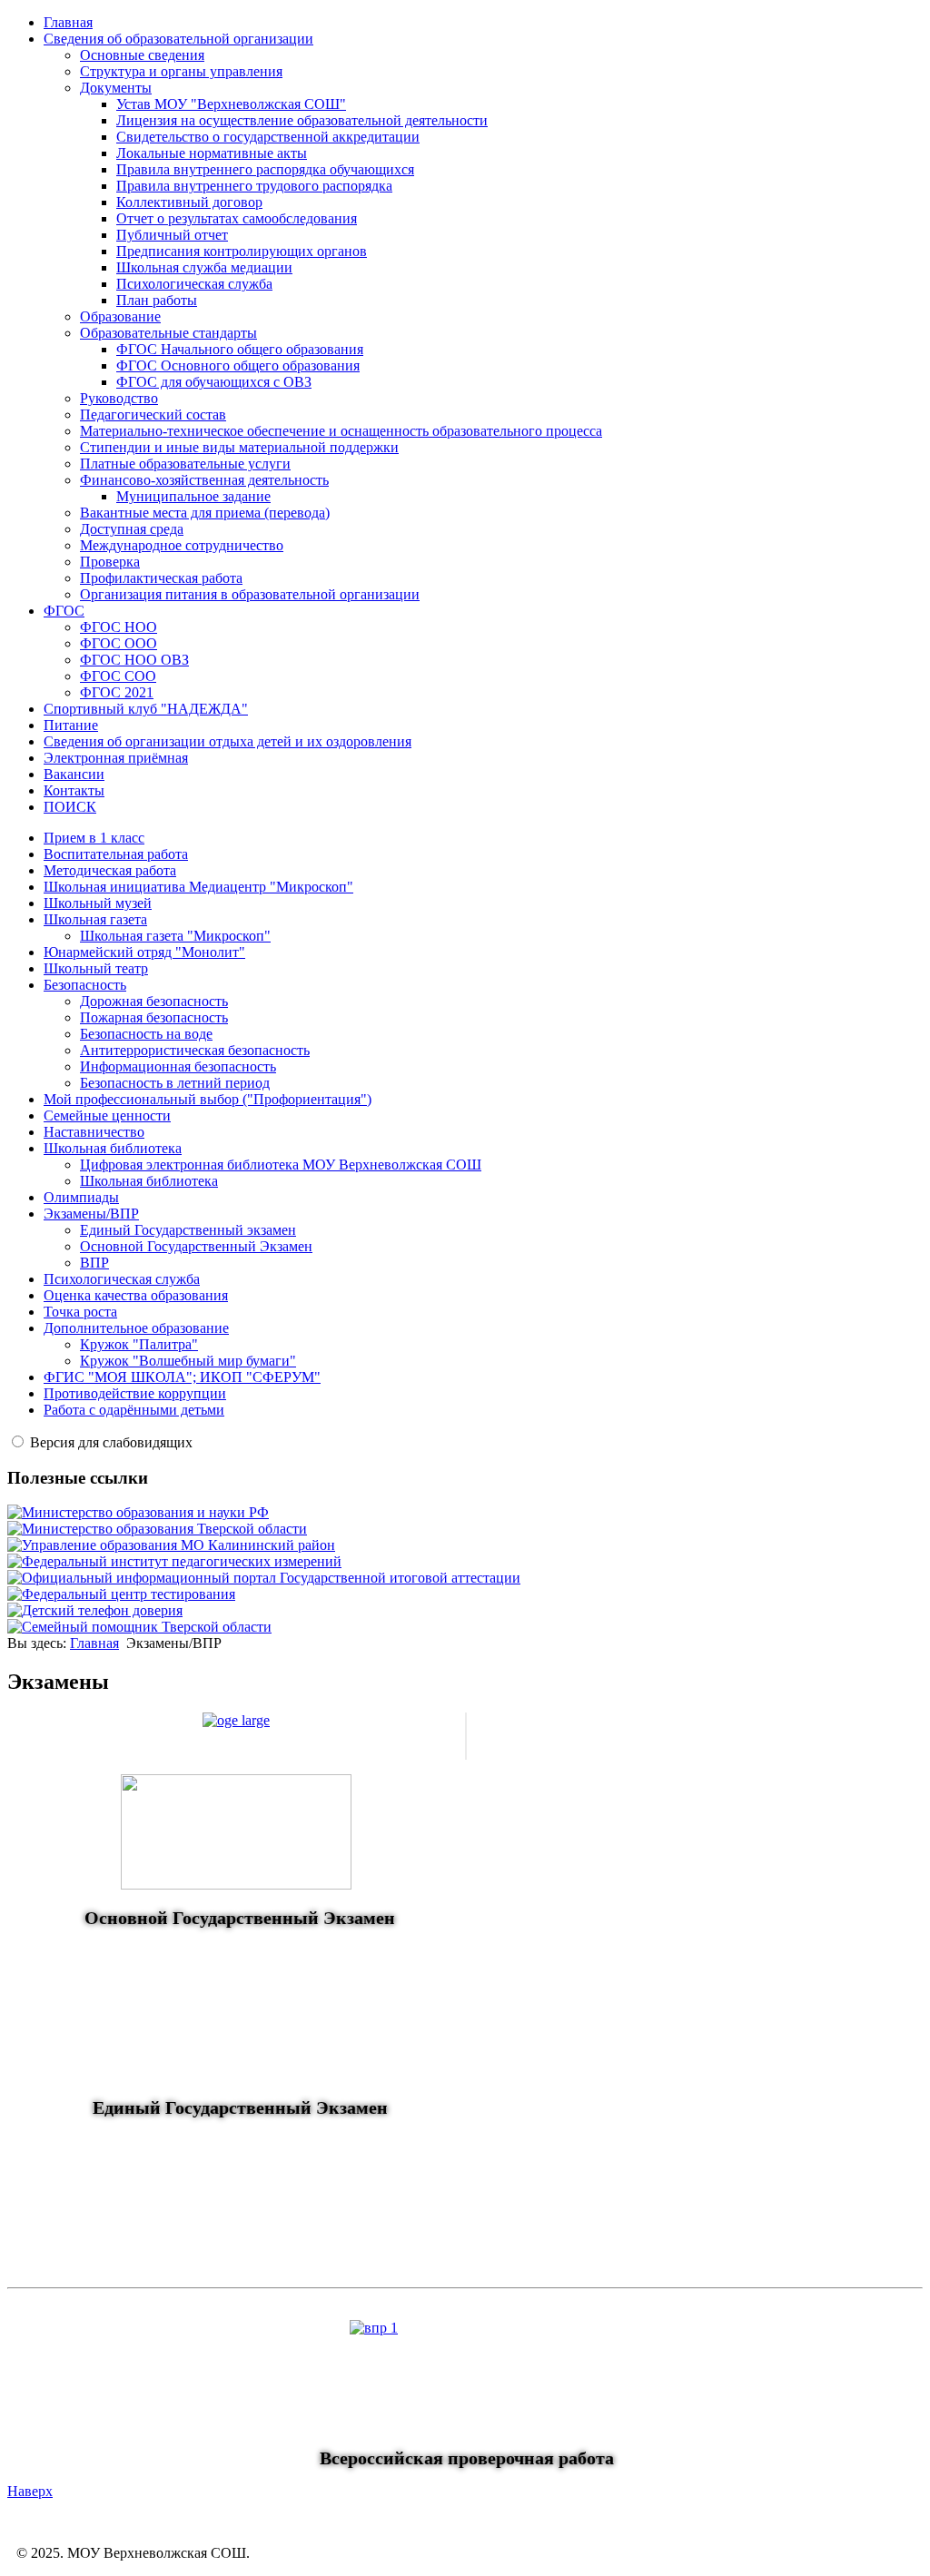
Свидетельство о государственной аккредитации (268, 137)
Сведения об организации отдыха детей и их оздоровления (228, 741)
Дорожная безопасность (154, 1001)
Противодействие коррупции (135, 1393)
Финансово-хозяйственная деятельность (204, 480)
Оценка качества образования (136, 1295)
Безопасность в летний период (175, 1083)
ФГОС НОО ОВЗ (134, 660)
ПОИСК (70, 807)
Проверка (110, 562)
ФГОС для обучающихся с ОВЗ (214, 382)
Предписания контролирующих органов (242, 251)
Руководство (119, 398)
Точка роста (80, 1312)
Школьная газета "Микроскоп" (175, 936)
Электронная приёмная (116, 758)
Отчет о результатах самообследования (237, 218)
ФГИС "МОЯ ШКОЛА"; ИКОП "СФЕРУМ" (182, 1377)
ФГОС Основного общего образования (238, 365)
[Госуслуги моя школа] (139, 1627)
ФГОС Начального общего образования (240, 349)
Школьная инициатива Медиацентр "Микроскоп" (198, 887)
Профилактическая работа (161, 578)
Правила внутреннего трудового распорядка (254, 186)
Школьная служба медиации (204, 267)
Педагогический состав (153, 415)
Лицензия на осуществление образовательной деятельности (302, 120)
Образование (120, 316)
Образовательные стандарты (168, 333)
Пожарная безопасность (154, 1017)
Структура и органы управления (181, 71)
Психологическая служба (194, 284)
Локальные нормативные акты (212, 153)
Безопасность (85, 985)
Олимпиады (81, 1197)
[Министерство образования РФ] (138, 1512)
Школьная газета (95, 919)
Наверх (30, 2491)
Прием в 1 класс (94, 838)
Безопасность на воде (146, 1034)
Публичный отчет (172, 235)
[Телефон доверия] (95, 1610)
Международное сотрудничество (182, 545)
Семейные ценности (107, 1115)
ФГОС (64, 611)
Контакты (74, 790)
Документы (116, 88)
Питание (71, 725)
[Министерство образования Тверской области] (157, 1529)
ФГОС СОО (118, 676)
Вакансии (74, 774)
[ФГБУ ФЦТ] (121, 1594)
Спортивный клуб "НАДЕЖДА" (146, 709)
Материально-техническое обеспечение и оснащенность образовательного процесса (341, 431)
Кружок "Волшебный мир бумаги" (188, 1361)
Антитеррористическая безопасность (195, 1050)
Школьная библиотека (113, 1148)
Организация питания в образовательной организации (250, 594)
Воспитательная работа (116, 854)
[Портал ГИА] (264, 1578)
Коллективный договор (189, 202)
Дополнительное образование (136, 1328)
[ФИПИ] (174, 1561)
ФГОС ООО (119, 643)
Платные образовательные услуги (185, 464)
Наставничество (94, 1132)
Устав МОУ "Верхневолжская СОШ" (231, 104)
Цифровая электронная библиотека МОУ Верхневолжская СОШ (281, 1165)
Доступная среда (132, 529)
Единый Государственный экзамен (188, 1230)
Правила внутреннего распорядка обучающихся (265, 169)
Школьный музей (98, 903)
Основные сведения (142, 55)
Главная (68, 22)
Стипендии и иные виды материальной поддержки (239, 447)
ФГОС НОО (119, 627)
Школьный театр (96, 968)
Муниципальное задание (193, 496)
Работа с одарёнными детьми (134, 1410)
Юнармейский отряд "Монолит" (144, 952)
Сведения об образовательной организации (178, 39)
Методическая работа (110, 870)
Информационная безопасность (178, 1066)
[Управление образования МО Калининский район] (171, 1545)
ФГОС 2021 (117, 692)
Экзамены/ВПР (91, 1214)
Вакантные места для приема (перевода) (205, 513)
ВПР (94, 1263)
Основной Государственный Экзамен (196, 1246)
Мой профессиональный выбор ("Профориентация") (208, 1099)
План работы (157, 300)
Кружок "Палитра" (139, 1344)
